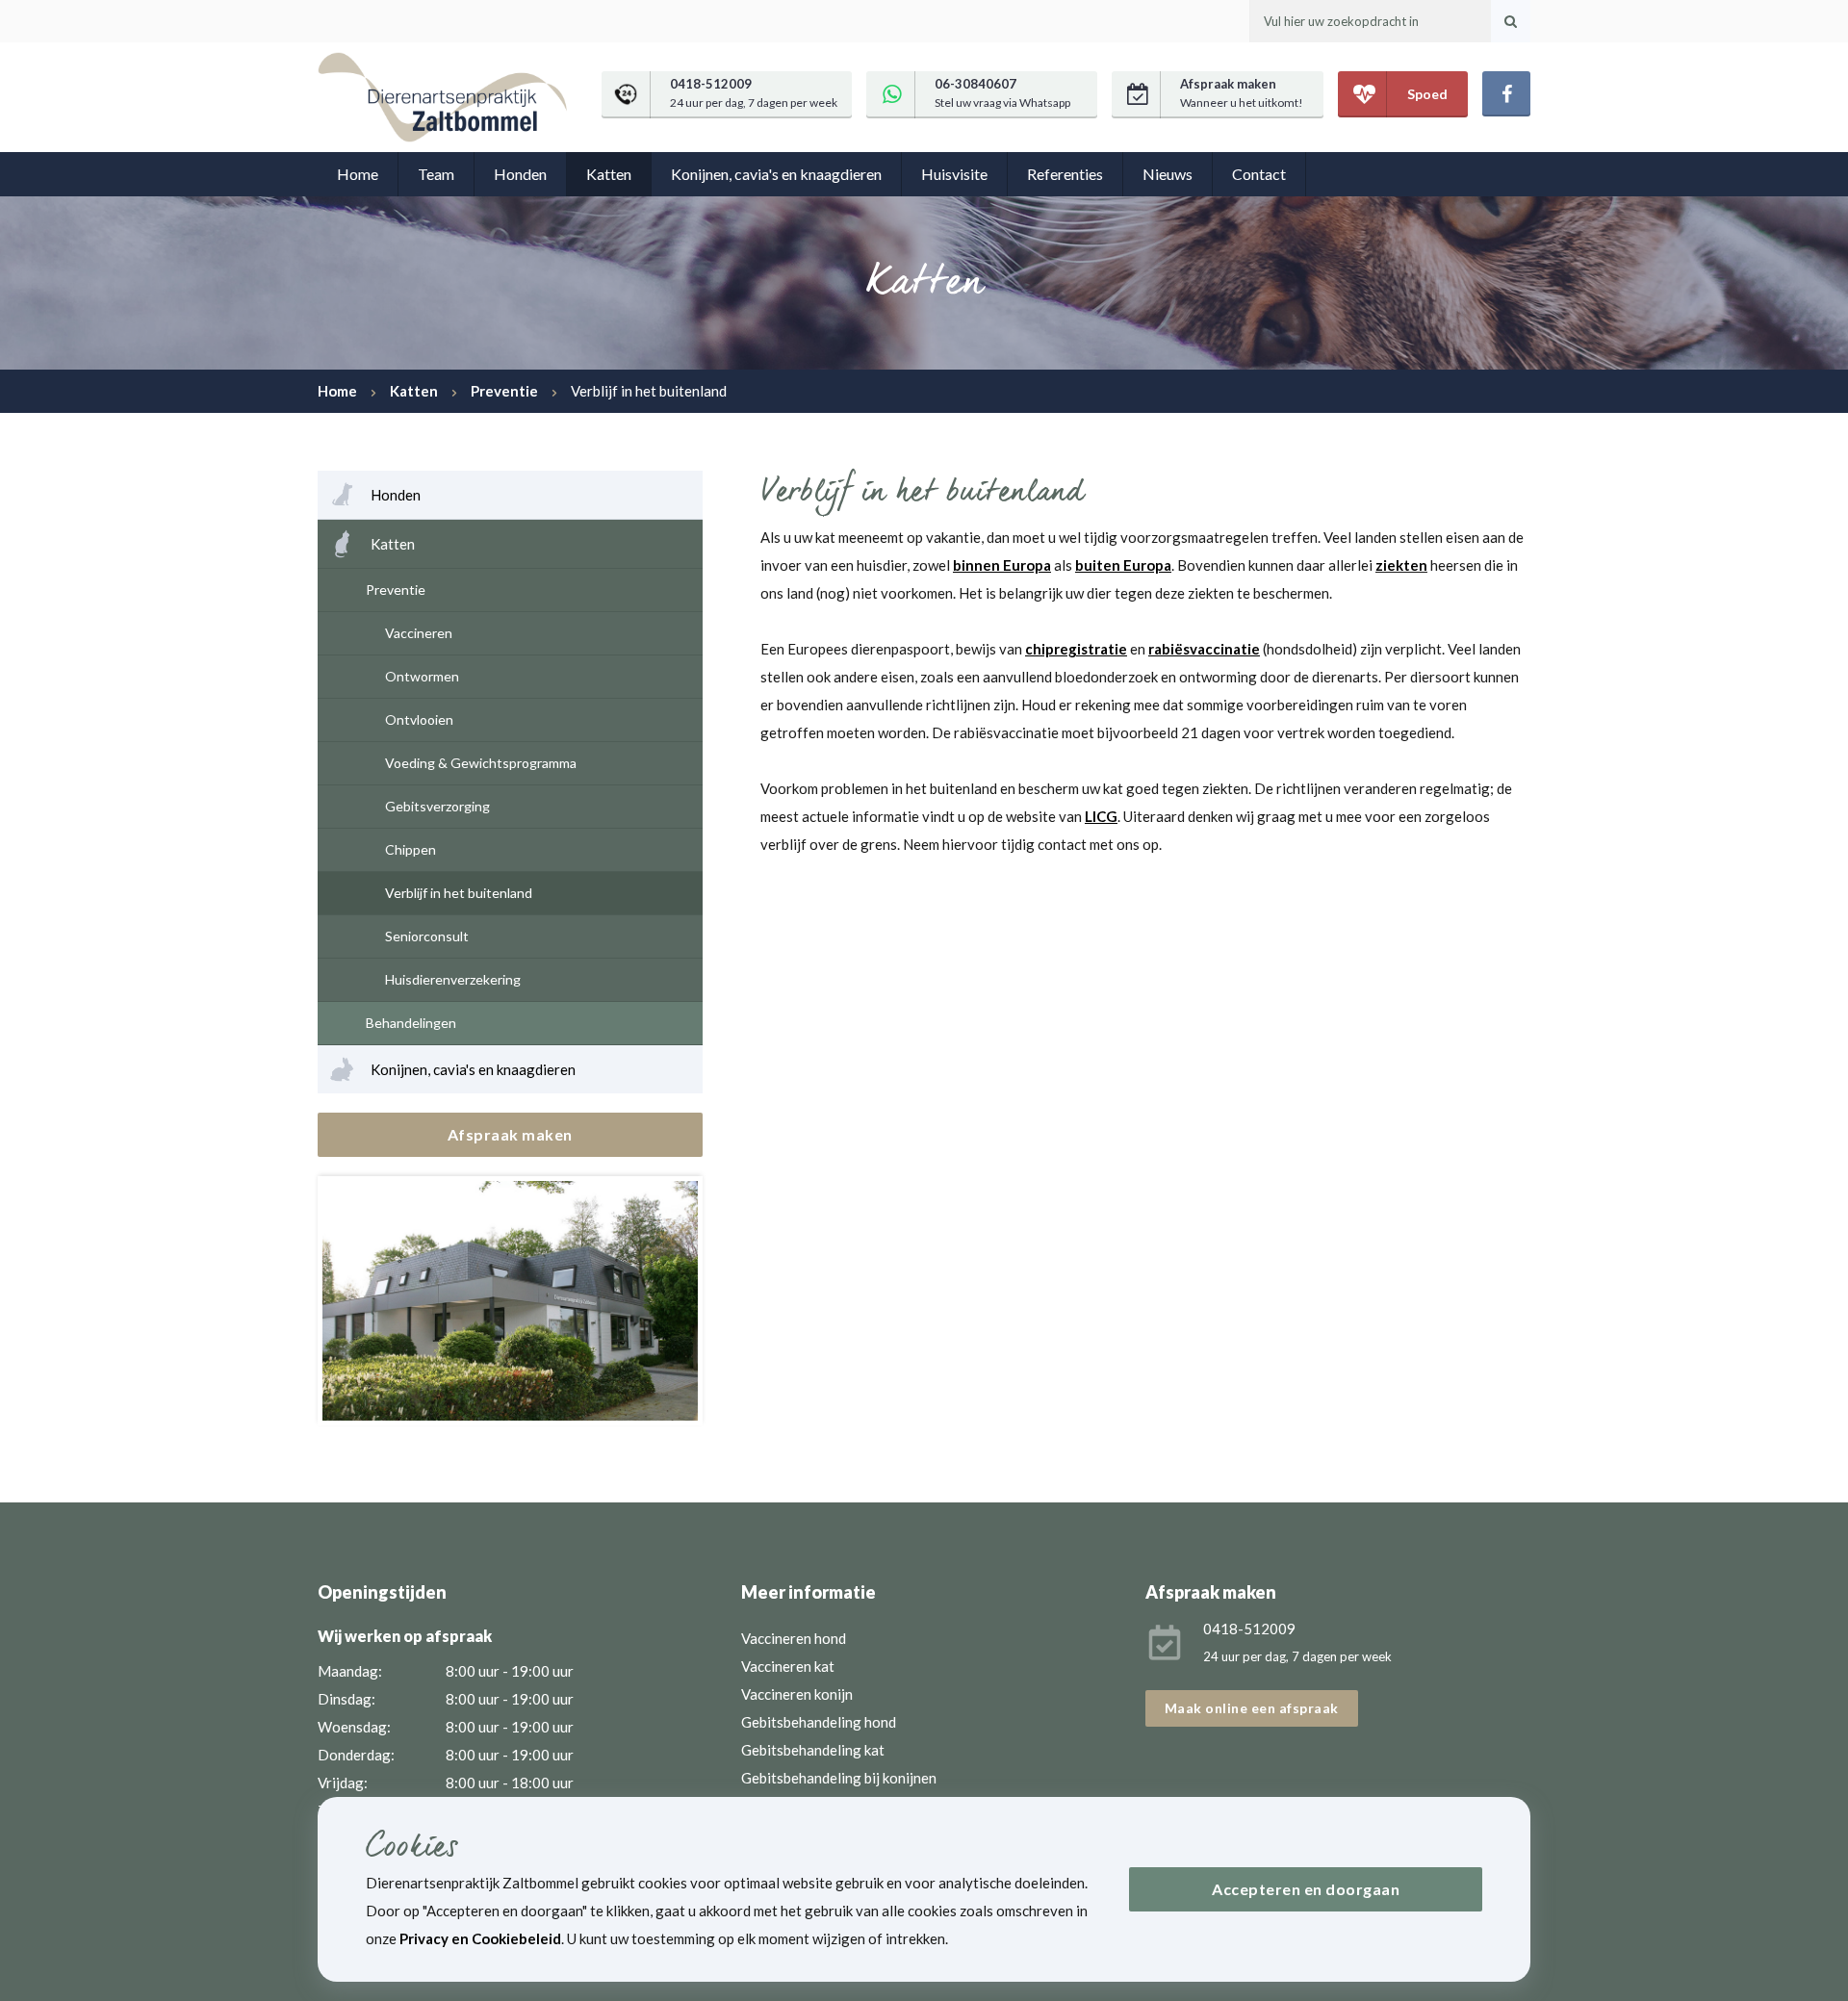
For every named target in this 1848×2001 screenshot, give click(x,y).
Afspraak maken (510, 1134)
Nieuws (1168, 174)
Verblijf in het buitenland (459, 893)
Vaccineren (419, 633)
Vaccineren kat (788, 1666)
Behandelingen (411, 1023)
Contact (1259, 174)
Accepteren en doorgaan (1306, 1889)
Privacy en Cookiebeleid (480, 1938)
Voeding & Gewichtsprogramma (481, 763)
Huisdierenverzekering (453, 979)
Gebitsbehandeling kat (813, 1750)
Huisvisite (954, 174)
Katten (609, 174)
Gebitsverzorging (437, 806)
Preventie (396, 590)
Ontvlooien (419, 719)
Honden (520, 174)
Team (436, 174)
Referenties (1065, 174)
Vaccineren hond (794, 1638)
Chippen (411, 849)
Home (358, 174)
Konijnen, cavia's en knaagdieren (776, 174)
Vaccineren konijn (797, 1694)
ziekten (1401, 565)
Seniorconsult (427, 936)
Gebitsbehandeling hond (819, 1722)
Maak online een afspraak (1252, 1708)
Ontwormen (422, 676)
